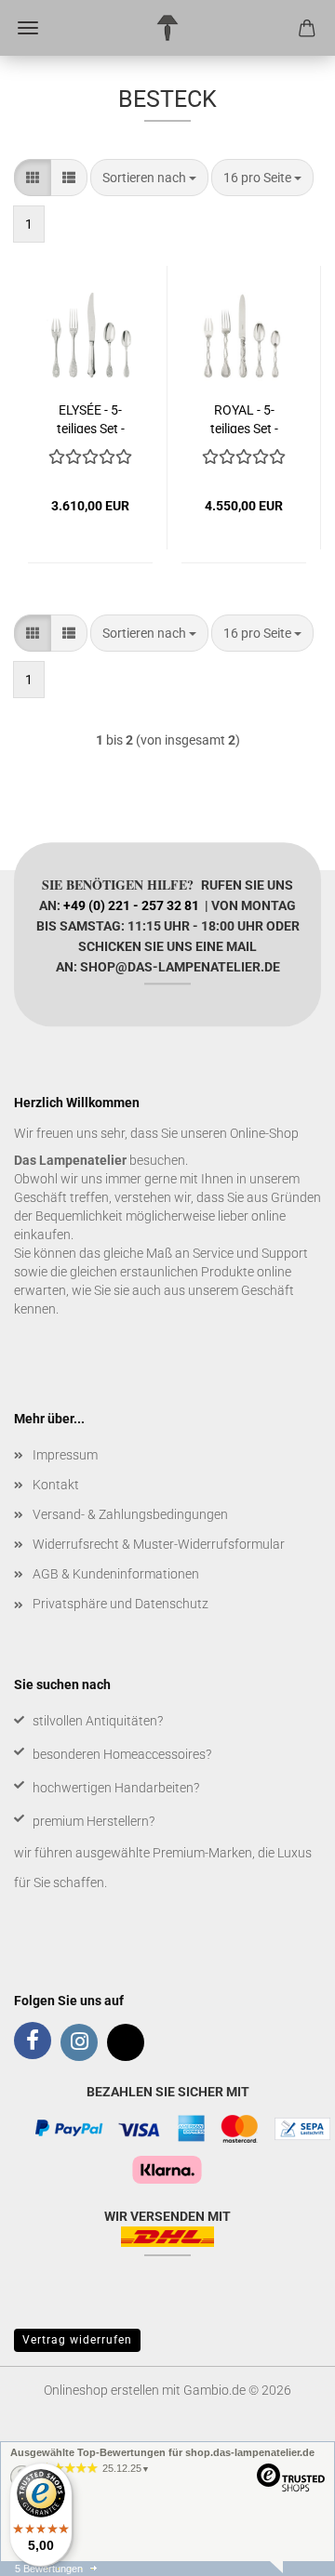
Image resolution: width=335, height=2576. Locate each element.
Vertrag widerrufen (77, 2340)
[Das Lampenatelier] (168, 28)
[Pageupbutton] (284, 2548)
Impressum (65, 1455)
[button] (33, 178)
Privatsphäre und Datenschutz (121, 1604)
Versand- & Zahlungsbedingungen (130, 1514)
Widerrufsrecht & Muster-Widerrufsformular (159, 1544)
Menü (28, 28)
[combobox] (149, 178)
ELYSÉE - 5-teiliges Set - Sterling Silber (90, 418)
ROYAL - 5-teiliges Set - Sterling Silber (244, 418)
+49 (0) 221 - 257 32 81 (131, 905)
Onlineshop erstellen (101, 2390)
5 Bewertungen (49, 2569)
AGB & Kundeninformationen (116, 1574)
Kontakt (56, 1485)
